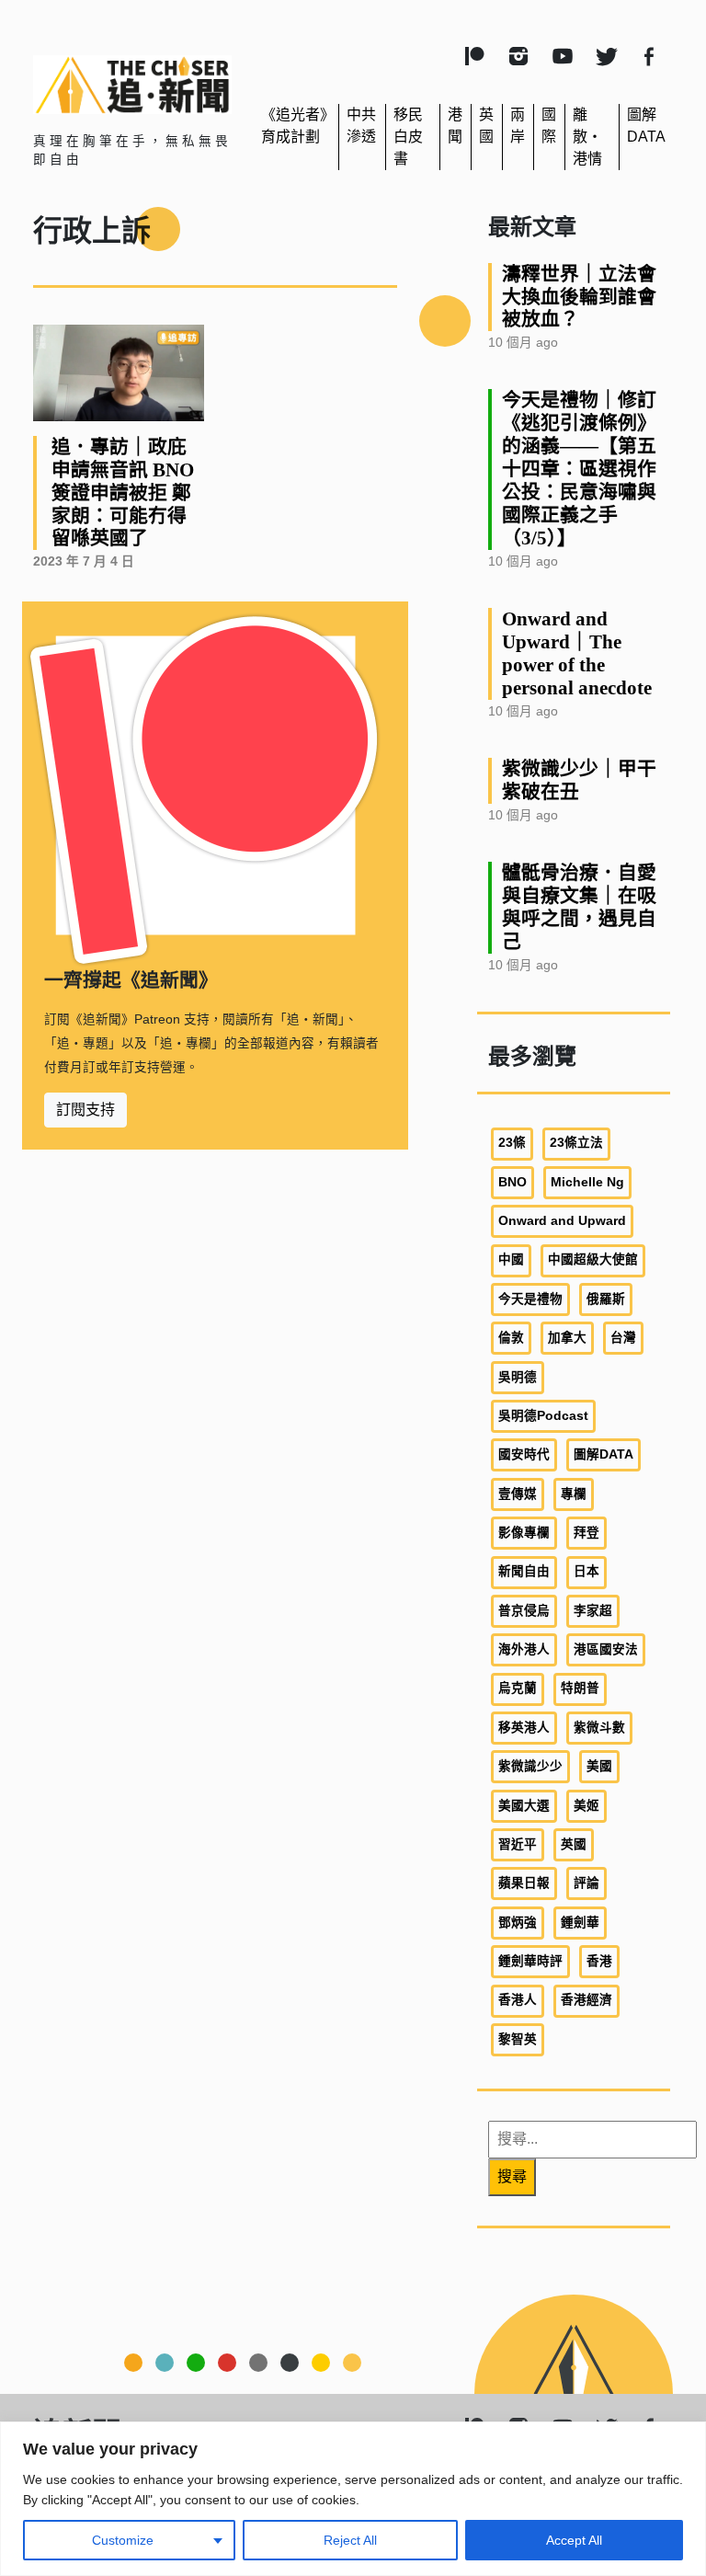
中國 (511, 1259)
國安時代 (524, 1454)
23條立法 (576, 1143)
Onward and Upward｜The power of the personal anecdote (577, 653)
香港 (599, 1961)
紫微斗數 (599, 1728)
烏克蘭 (518, 1688)
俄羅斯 (606, 1299)
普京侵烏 (524, 1611)
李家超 (593, 1611)
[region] (353, 2499)
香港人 (518, 2000)
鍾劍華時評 (530, 1961)
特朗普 (580, 1688)
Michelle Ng (587, 1182)
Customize (123, 2540)
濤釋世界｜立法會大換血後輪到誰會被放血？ (579, 297)
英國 (574, 1844)
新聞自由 (524, 1571)
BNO (512, 1182)
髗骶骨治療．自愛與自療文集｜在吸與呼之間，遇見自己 (579, 907)
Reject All (350, 2540)
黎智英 (518, 2039)
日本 (586, 1571)
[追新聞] (132, 85)
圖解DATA (604, 1454)
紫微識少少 (530, 1766)
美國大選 (524, 1806)
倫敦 (511, 1338)
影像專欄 (524, 1533)
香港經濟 (586, 2000)
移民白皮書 (408, 137)
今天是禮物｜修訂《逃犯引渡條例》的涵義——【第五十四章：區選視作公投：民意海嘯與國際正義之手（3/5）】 (579, 469)
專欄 (574, 1494)
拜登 (586, 1533)
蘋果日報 (524, 1883)
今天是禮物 (530, 1299)
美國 (599, 1766)
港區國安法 (606, 1649)
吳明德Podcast (543, 1416)
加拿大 (567, 1338)
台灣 (623, 1338)
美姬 (586, 1806)
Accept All (574, 2540)
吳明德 (518, 1377)
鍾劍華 (580, 1923)
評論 (586, 1883)
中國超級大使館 (593, 1259)
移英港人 (524, 1728)
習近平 (518, 1844)
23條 (512, 1143)
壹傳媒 (518, 1494)
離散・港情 (587, 137)
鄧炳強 (518, 1923)
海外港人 (524, 1649)
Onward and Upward (562, 1221)
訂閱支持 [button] (85, 1110)
